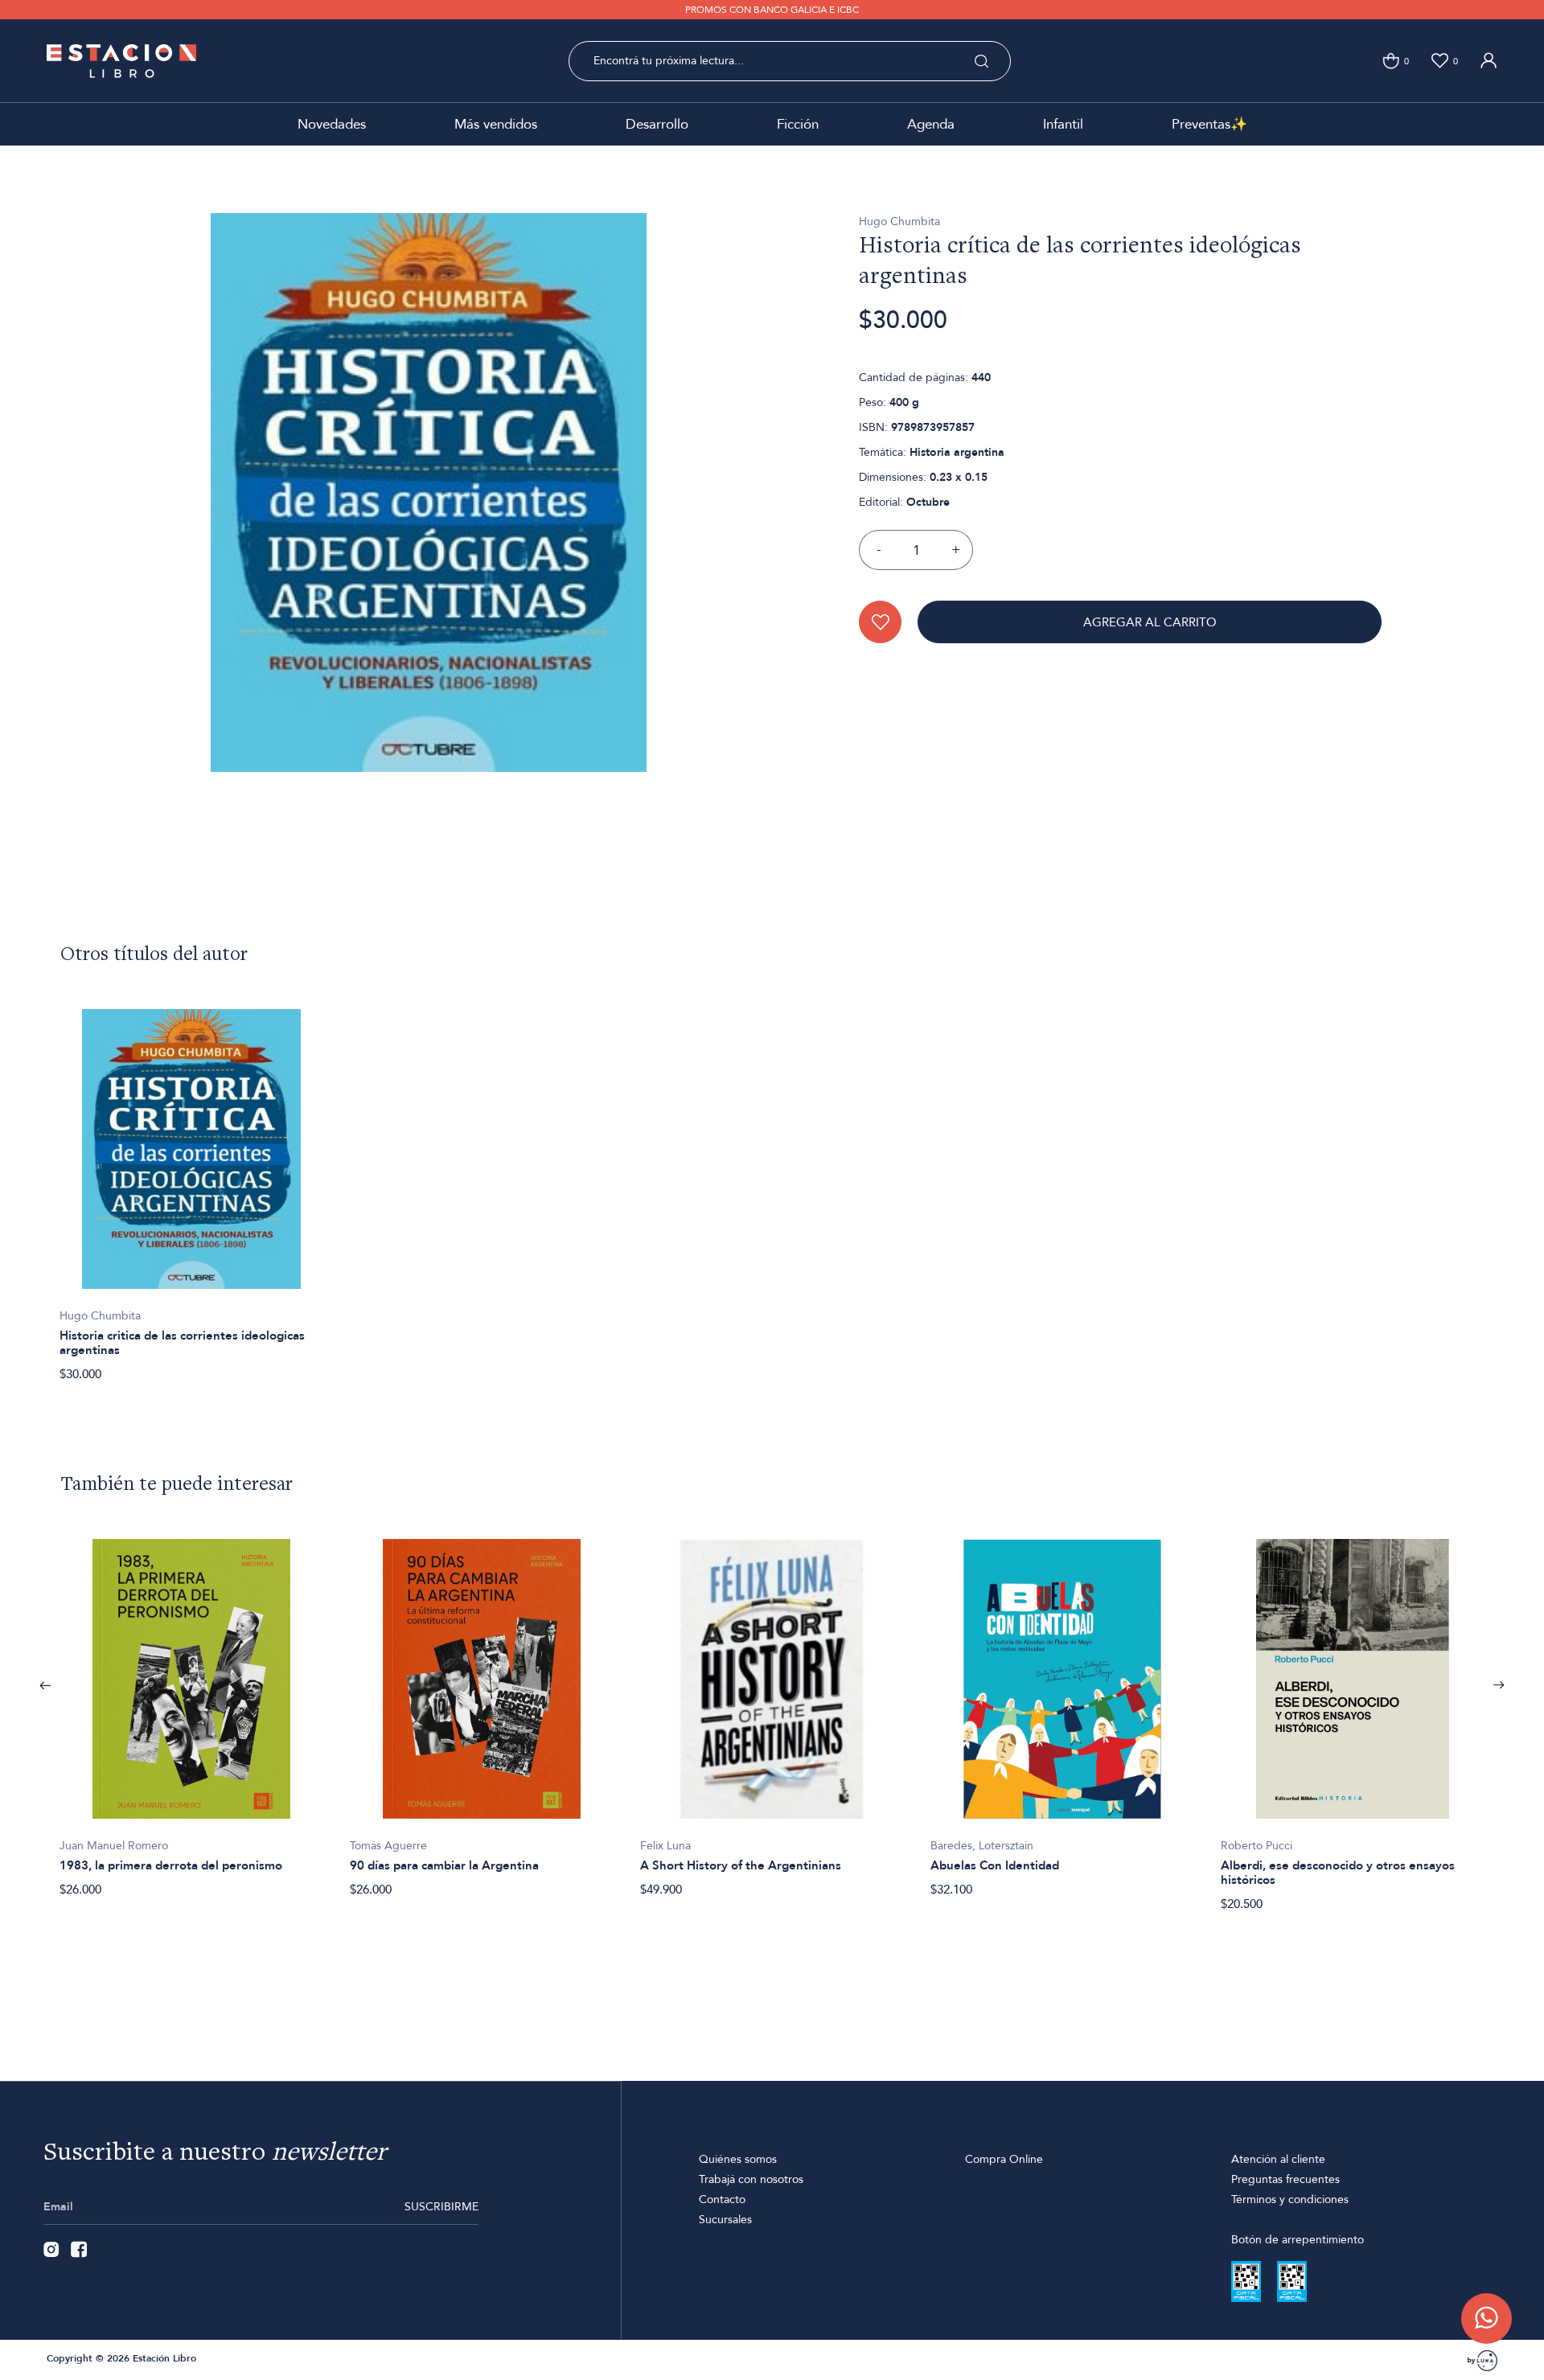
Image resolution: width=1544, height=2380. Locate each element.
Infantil (1063, 124)
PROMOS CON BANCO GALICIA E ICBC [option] (772, 10)
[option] (192, 1186)
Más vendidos (496, 124)
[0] (1391, 61)
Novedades (332, 124)
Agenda (931, 124)
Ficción (798, 124)
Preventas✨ (1209, 124)
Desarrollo (657, 124)
